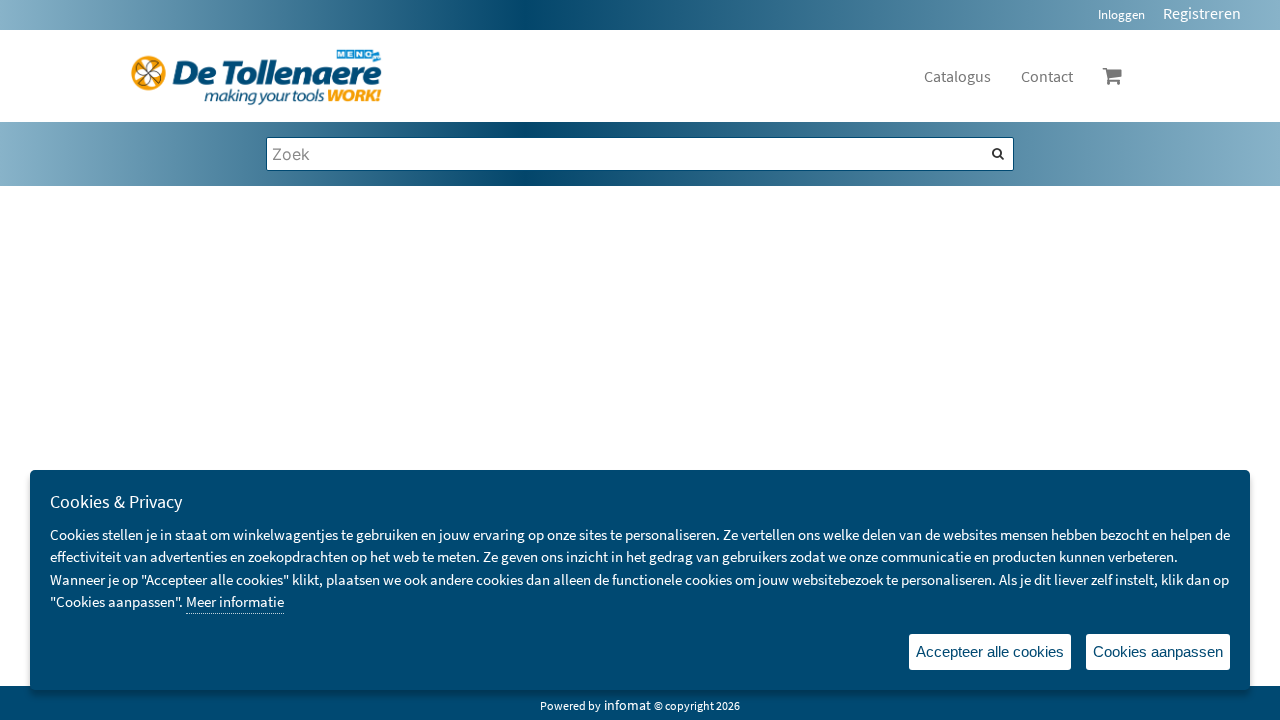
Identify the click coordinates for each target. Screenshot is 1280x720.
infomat (627, 705)
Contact (1047, 76)
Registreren (1202, 13)
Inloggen (1121, 14)
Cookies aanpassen (1158, 651)
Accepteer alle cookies (990, 651)
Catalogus (957, 76)
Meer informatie (235, 601)
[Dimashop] (256, 76)
